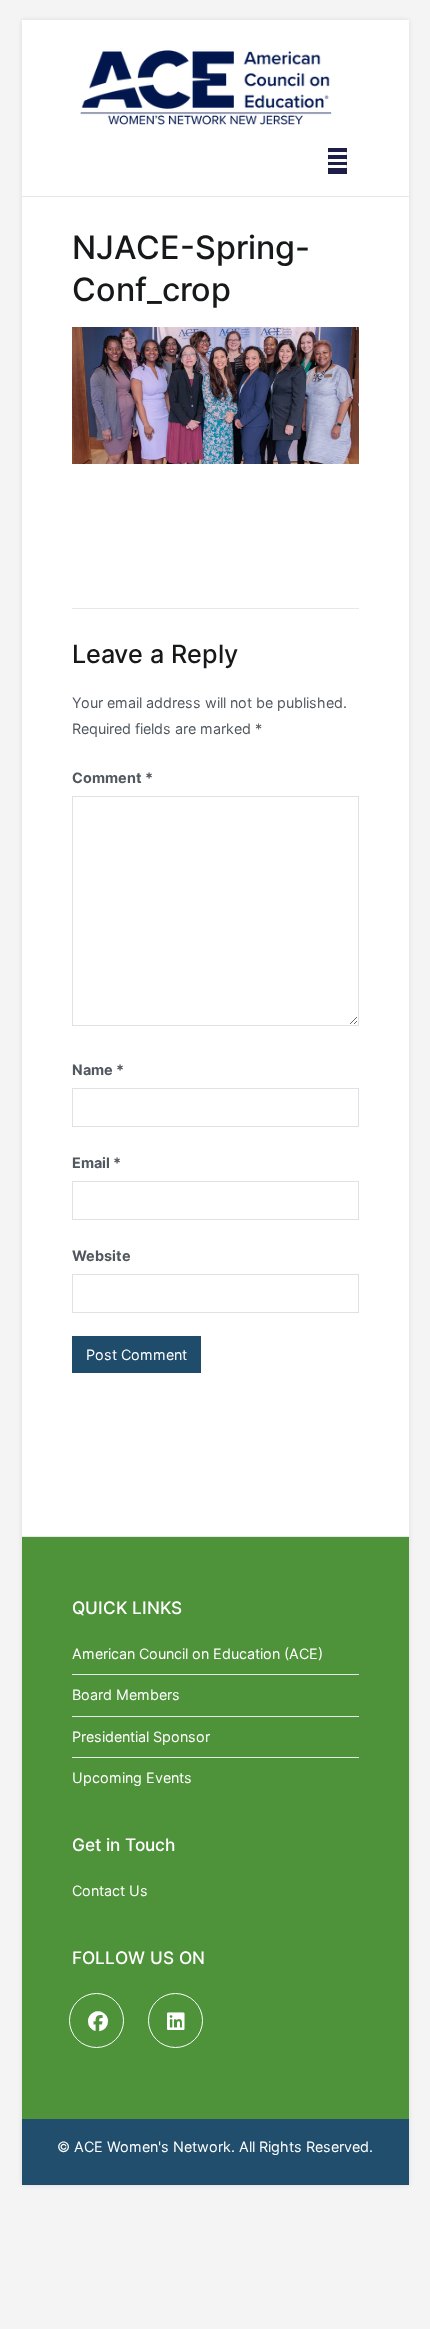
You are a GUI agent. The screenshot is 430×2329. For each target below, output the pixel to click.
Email (96, 1162)
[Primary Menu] (337, 161)
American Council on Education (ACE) (197, 1653)
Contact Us (110, 1890)
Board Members (126, 1694)
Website (101, 1255)
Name (98, 1069)
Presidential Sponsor (141, 1736)
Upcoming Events (132, 1777)
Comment (112, 777)
